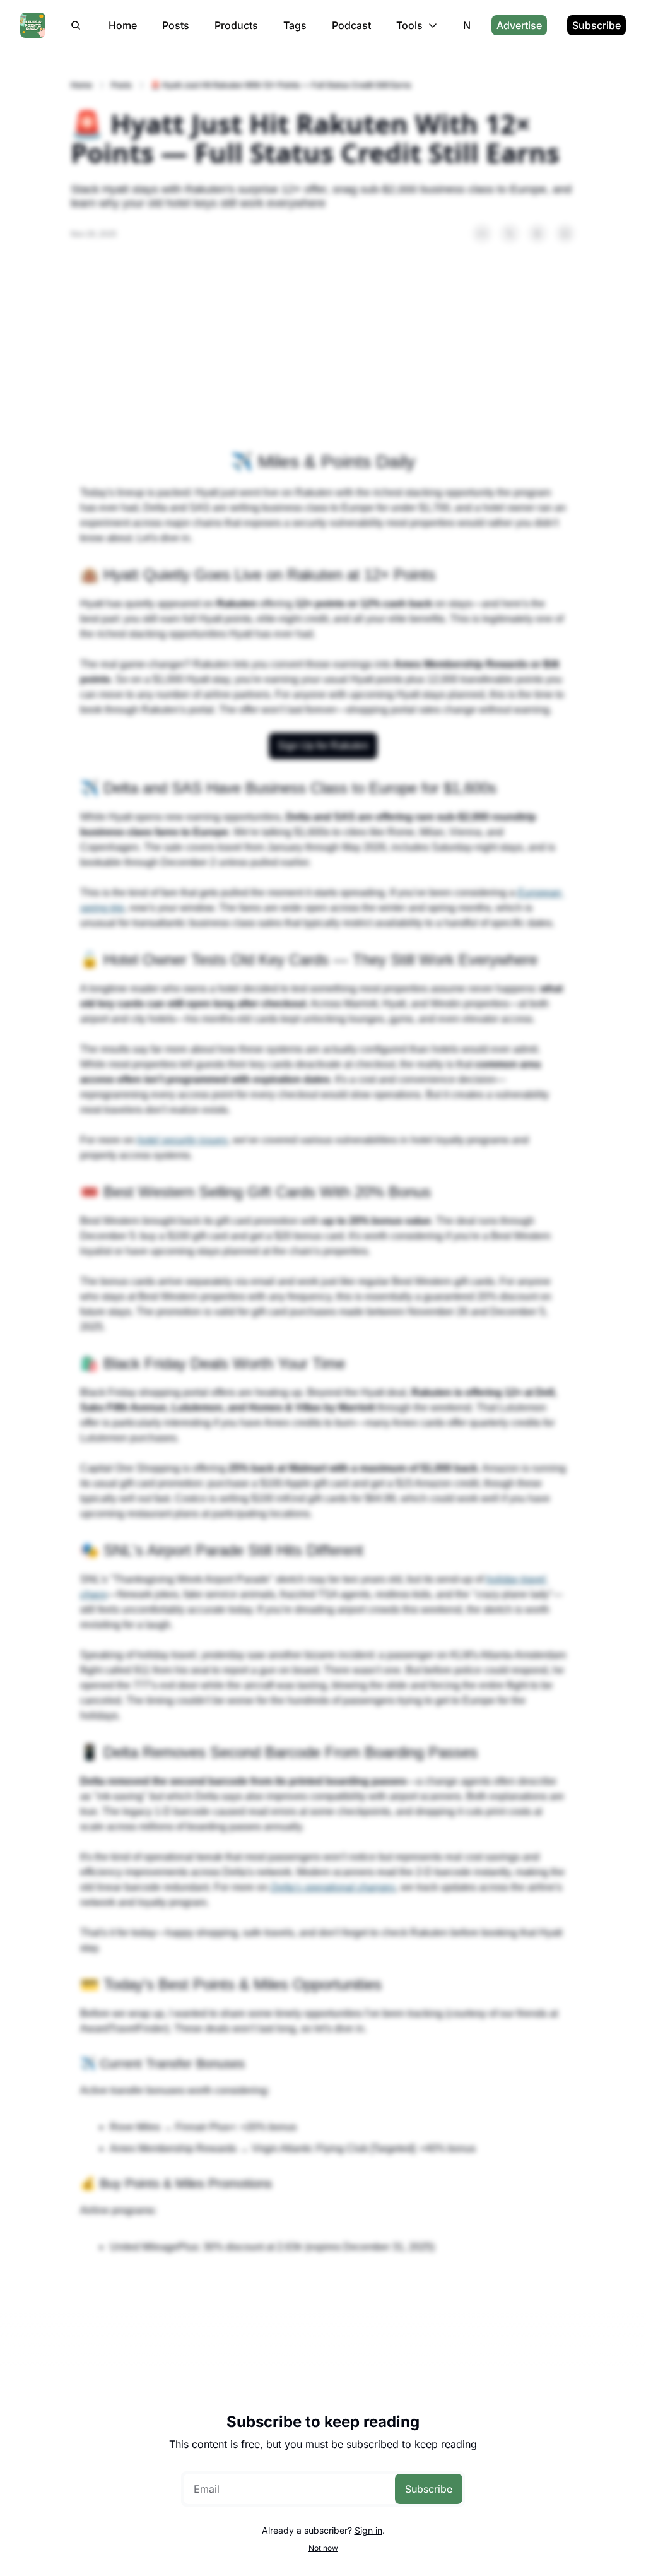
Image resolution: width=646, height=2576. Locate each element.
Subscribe (429, 2489)
